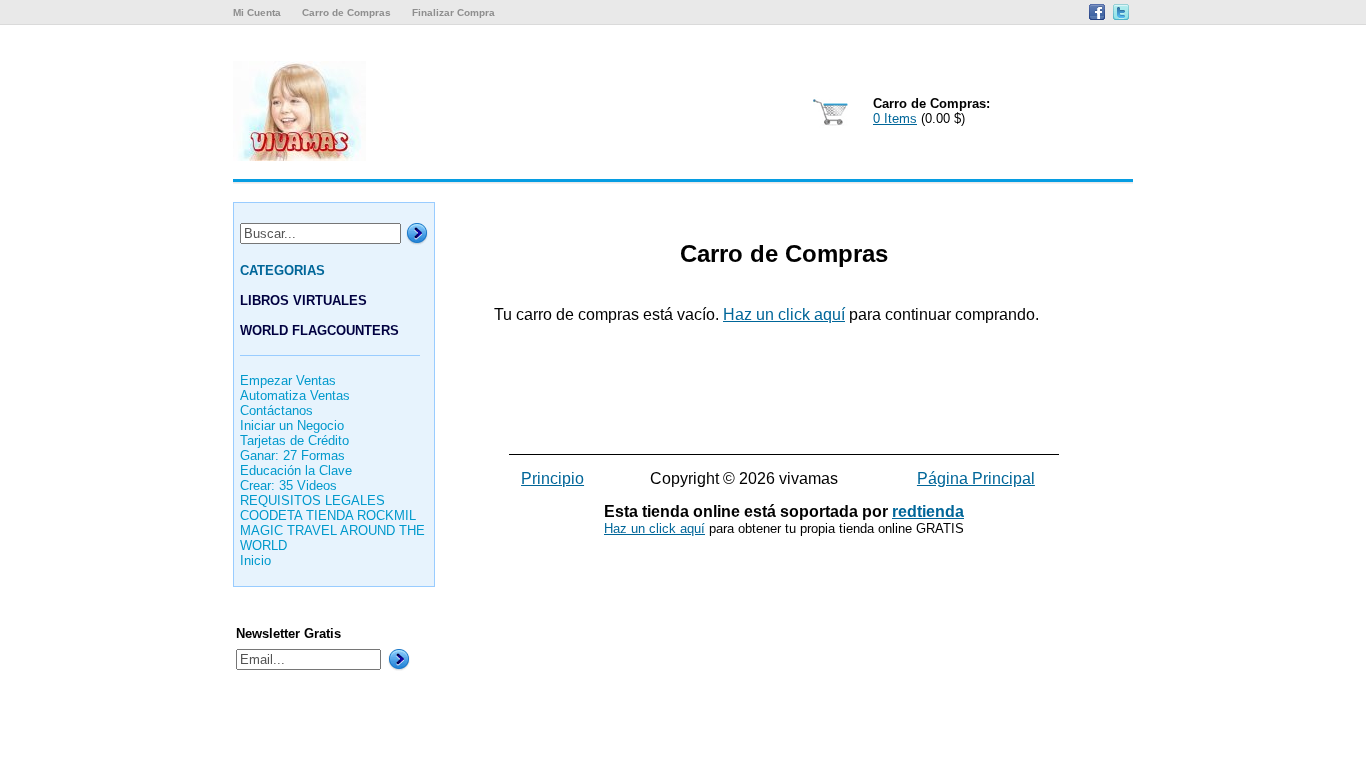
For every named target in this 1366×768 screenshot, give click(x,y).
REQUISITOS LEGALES (312, 500)
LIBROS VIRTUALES (303, 300)
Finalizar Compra (453, 12)
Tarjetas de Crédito (294, 440)
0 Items (895, 118)
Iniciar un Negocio (292, 425)
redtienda (928, 511)
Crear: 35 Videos (288, 485)
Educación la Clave (296, 470)
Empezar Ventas (288, 380)
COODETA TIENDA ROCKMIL (328, 515)
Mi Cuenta (257, 12)
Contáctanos (276, 410)
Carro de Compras (346, 12)
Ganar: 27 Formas (292, 455)
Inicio (255, 560)
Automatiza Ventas (295, 395)
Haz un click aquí (784, 314)
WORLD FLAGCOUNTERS (319, 330)
